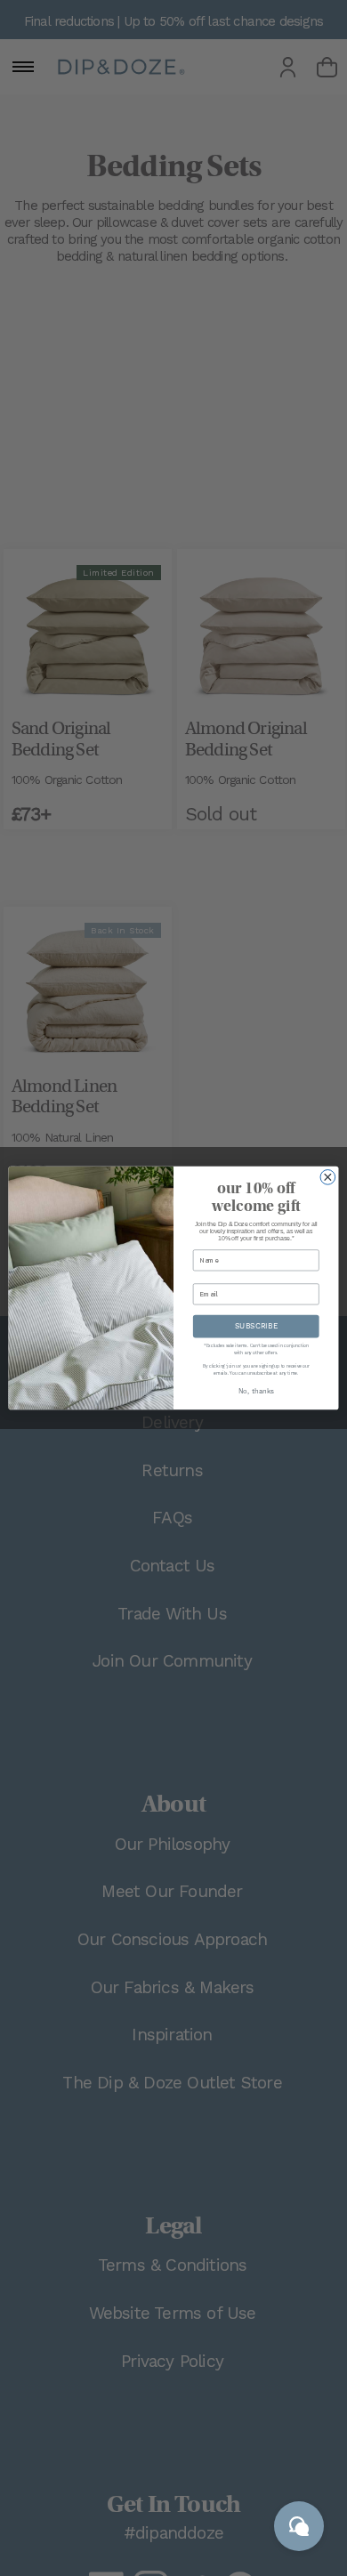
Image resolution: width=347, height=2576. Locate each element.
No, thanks (256, 1392)
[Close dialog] (328, 1178)
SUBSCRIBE (256, 1326)
